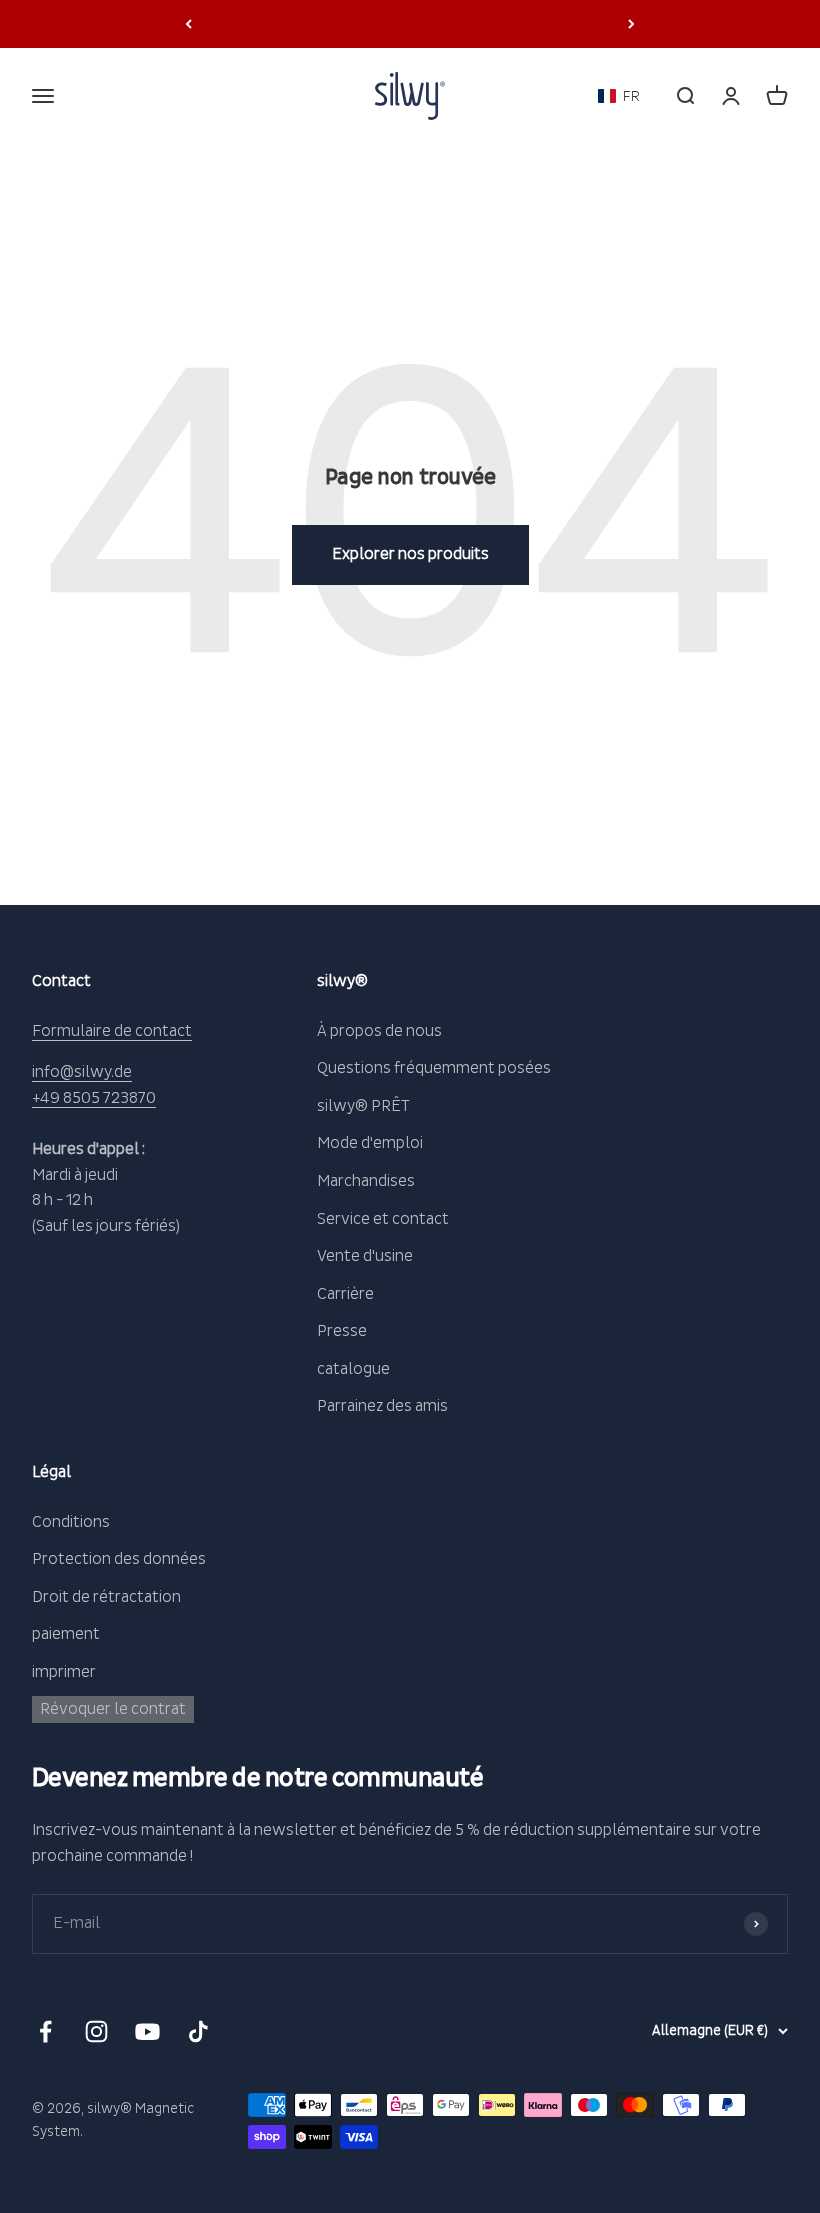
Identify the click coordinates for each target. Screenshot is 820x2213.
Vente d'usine (365, 1256)
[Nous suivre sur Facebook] (45, 2031)
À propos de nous (379, 1031)
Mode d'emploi (370, 1143)
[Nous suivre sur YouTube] (147, 2031)
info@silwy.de (82, 1072)
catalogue (353, 1369)
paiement (66, 1634)
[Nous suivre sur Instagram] (96, 2031)
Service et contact (383, 1219)
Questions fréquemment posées (434, 1068)
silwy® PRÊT (363, 1106)
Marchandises (366, 1181)
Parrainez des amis (382, 1406)
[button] (619, 96)
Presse (342, 1331)
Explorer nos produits (410, 554)
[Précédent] (188, 24)
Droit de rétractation (106, 1597)
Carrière (345, 1294)
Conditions (71, 1522)
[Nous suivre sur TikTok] (198, 2031)
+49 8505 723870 (94, 1098)
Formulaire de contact (112, 1031)
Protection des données (119, 1559)
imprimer (64, 1672)
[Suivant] (631, 24)
